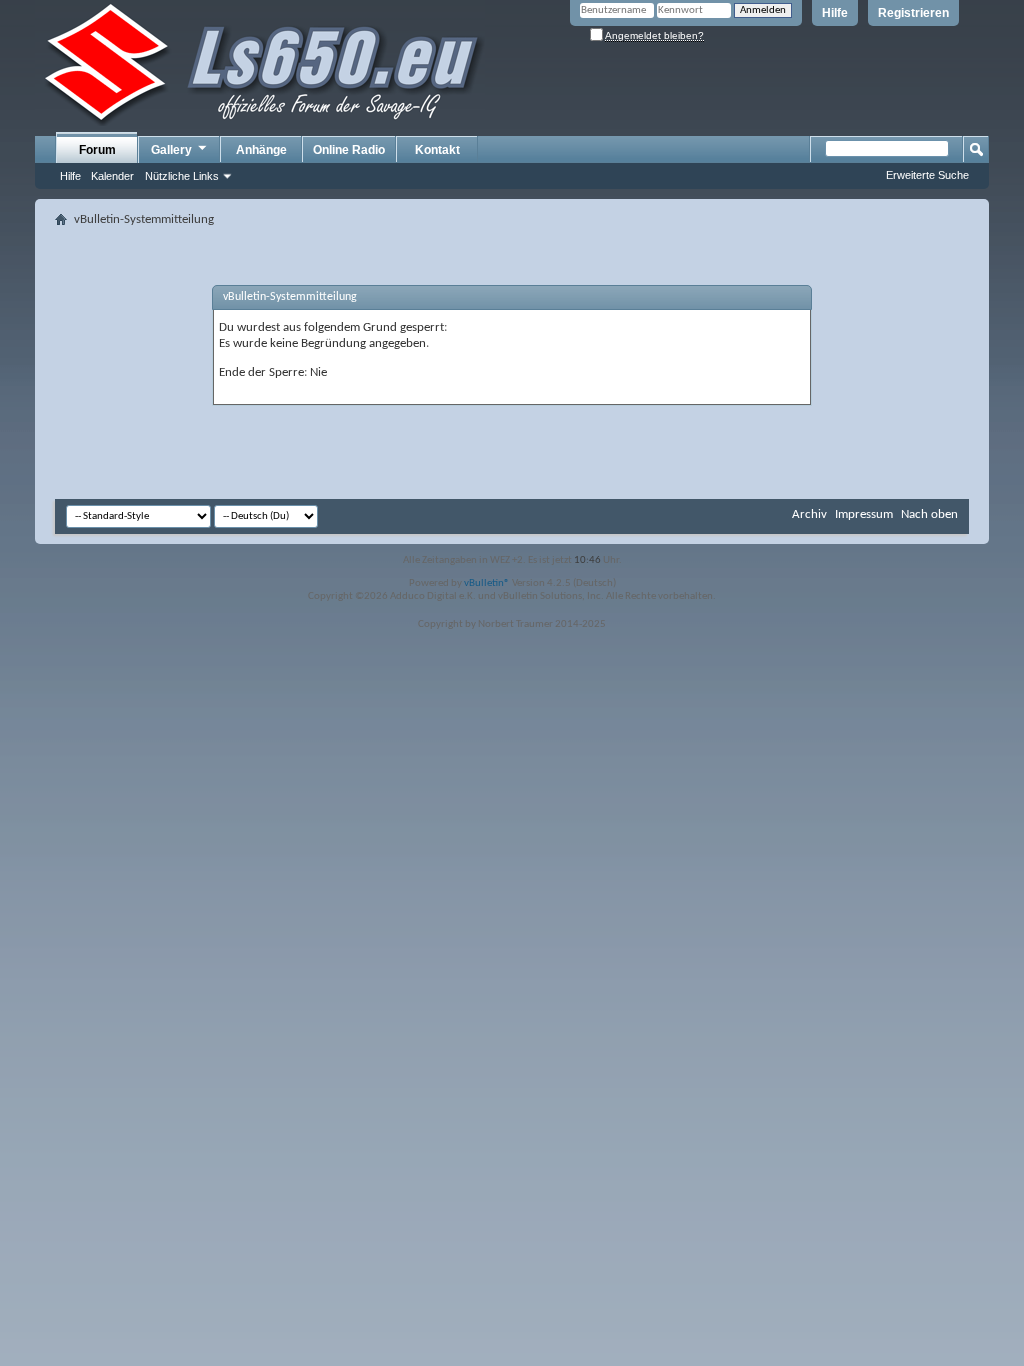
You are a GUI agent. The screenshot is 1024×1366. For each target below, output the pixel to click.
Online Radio (349, 150)
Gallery (171, 150)
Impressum (864, 514)
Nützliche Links (182, 176)
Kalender (112, 176)
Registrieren (913, 13)
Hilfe (835, 13)
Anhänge (261, 150)
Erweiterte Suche (927, 175)
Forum (97, 150)
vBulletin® (487, 583)
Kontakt (437, 150)
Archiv (809, 514)
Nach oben (929, 514)
